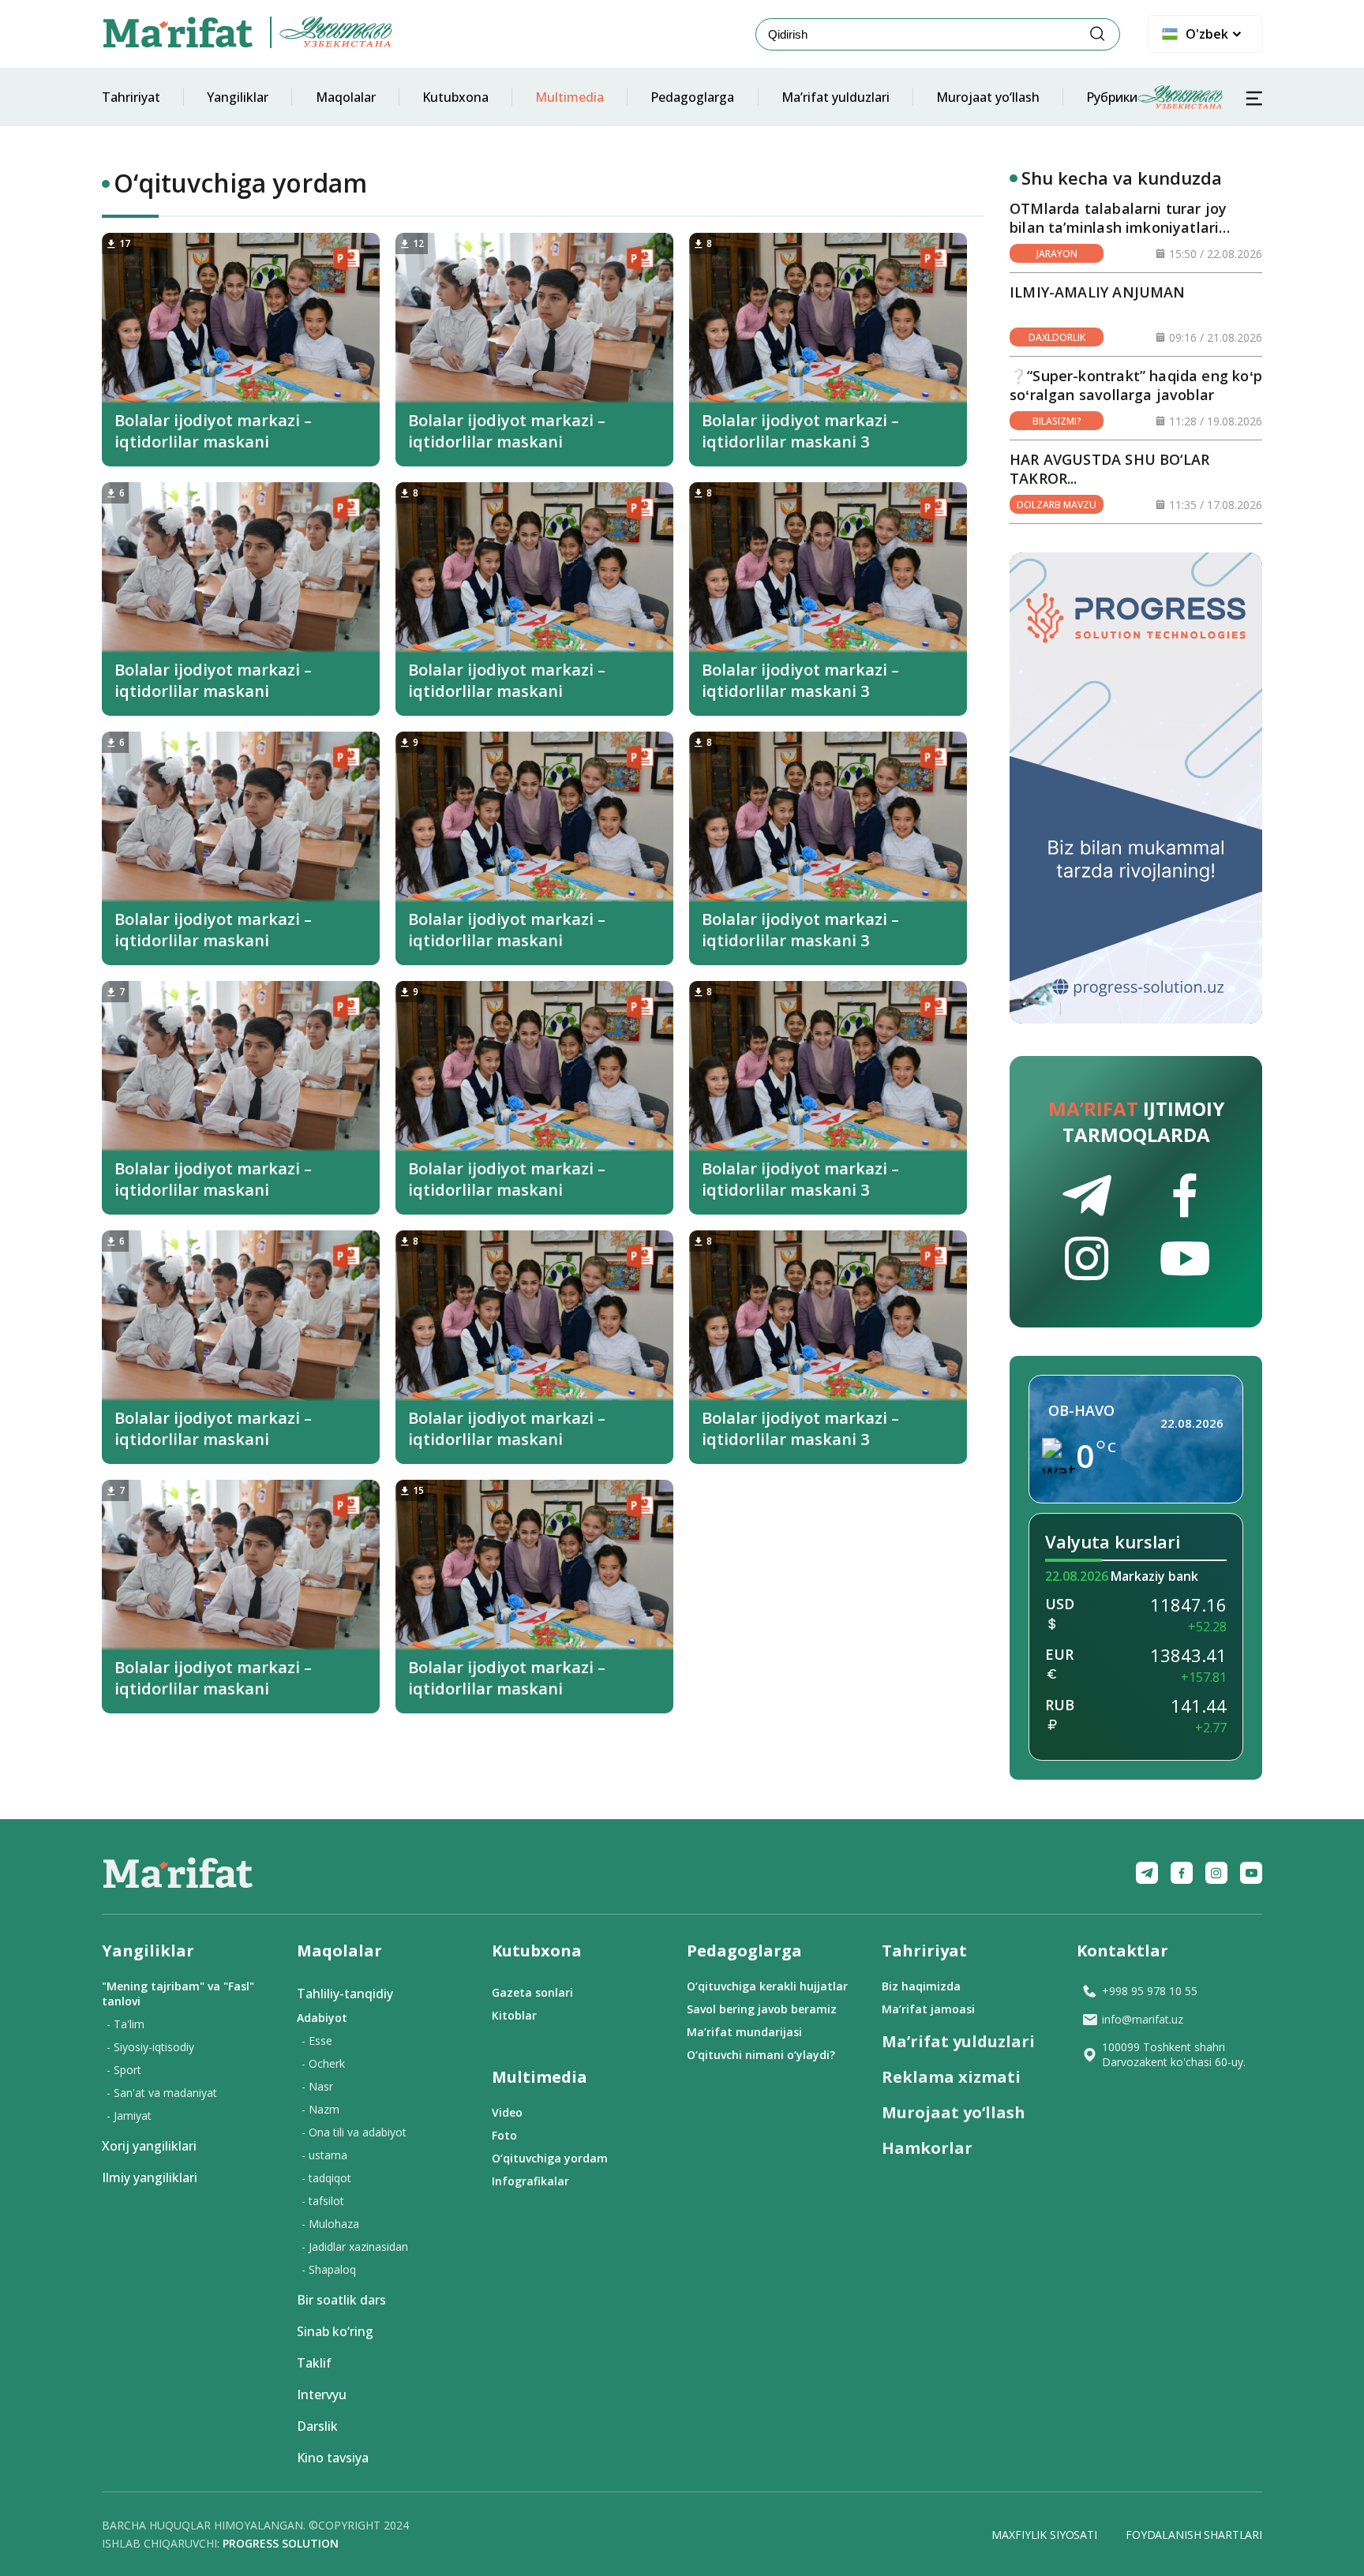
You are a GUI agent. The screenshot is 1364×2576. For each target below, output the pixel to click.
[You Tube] (1251, 1873)
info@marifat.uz (1143, 2019)
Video (507, 2112)
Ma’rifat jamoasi (928, 2009)
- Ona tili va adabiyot (354, 2132)
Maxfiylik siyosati (1044, 2535)
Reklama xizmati (951, 2077)
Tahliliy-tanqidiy (345, 1994)
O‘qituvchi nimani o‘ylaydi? (761, 2055)
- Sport (124, 2070)
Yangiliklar (238, 97)
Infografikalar (530, 2181)
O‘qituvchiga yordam (550, 2158)
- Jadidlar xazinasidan (355, 2247)
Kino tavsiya (333, 2458)
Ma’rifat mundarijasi (744, 2032)
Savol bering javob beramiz (762, 2009)
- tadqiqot (326, 2178)
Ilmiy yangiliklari (150, 2177)
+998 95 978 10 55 (1150, 1991)
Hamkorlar (927, 2148)
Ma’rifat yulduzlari (836, 97)
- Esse (317, 2041)
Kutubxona (455, 97)
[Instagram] (1216, 1873)
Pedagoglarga (692, 97)
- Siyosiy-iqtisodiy (150, 2047)
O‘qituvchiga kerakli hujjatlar (767, 1986)
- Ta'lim (126, 2024)
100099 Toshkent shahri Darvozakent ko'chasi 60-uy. (1174, 2054)
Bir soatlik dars (341, 2300)
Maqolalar (346, 97)
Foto (504, 2135)
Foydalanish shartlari (1194, 2535)
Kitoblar (514, 2015)
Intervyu (322, 2394)
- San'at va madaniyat (162, 2093)
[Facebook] (1182, 1873)
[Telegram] (1147, 1873)
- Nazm (320, 2109)
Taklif (314, 2363)
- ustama (324, 2155)
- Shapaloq (329, 2269)
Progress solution (281, 2543)
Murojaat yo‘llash (988, 97)
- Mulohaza (330, 2224)
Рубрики (1112, 97)
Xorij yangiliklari (149, 2146)
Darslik (317, 2426)
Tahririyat (131, 97)
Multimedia (570, 97)
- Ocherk (323, 2063)
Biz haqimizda (921, 1986)
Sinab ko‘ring (335, 2331)
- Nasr (317, 2086)
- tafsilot (323, 2201)
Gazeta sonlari (532, 1992)
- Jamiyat (129, 2115)
